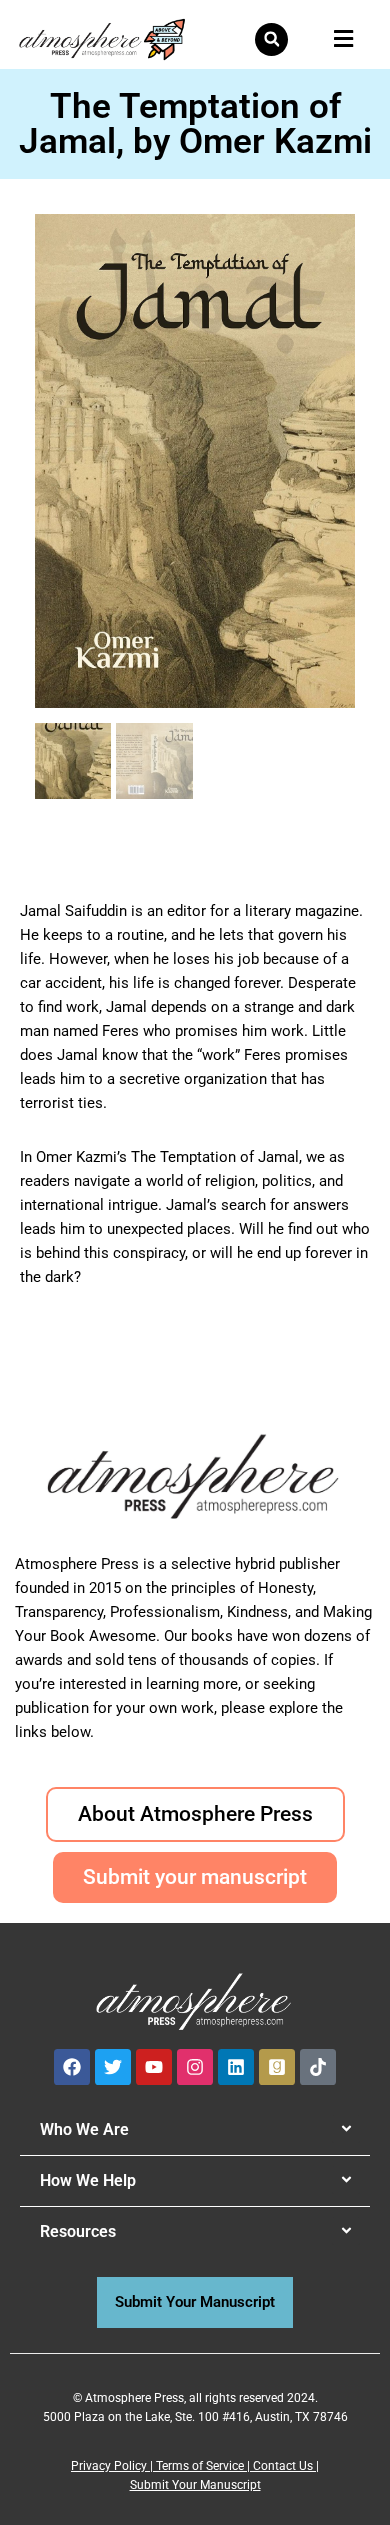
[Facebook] (72, 2067)
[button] (271, 39)
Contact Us (283, 2466)
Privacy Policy (109, 2466)
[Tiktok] (318, 2067)
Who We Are (84, 2129)
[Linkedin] (236, 2067)
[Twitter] (113, 2067)
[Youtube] (154, 2067)
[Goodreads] (277, 2067)
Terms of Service (200, 2466)
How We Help (88, 2180)
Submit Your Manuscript (195, 2485)
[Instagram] (195, 2067)
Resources (78, 2231)
